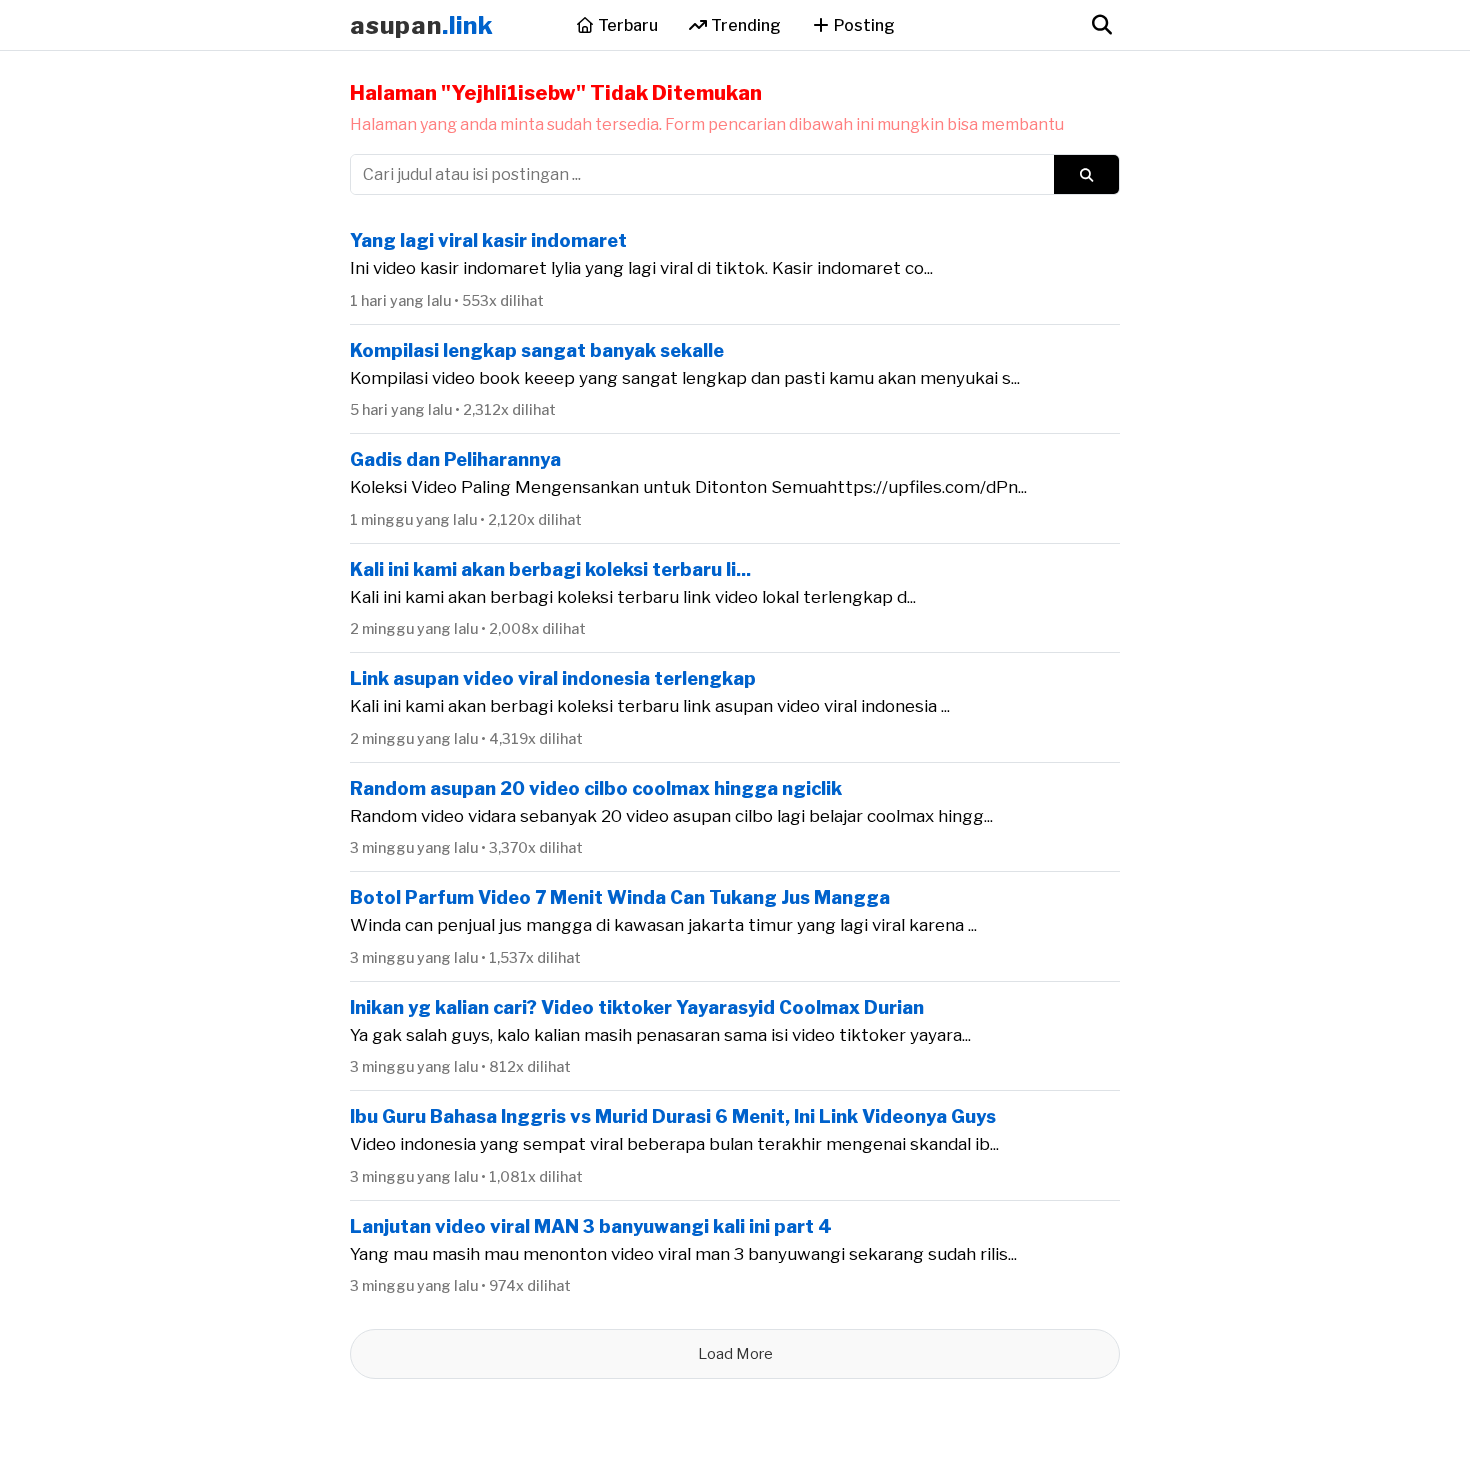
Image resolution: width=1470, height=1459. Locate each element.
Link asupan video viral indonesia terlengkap (553, 678)
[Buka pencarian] (1101, 25)
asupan (422, 25)
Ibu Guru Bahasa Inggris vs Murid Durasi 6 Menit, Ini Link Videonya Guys (673, 1116)
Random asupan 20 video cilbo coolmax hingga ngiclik (596, 788)
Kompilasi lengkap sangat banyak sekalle (537, 350)
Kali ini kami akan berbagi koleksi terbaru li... (550, 569)
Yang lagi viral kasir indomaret (488, 240)
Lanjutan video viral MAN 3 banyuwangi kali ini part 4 (591, 1226)
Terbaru (626, 25)
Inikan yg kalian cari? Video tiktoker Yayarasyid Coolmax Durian (637, 1007)
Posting (863, 25)
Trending (744, 25)
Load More (735, 1354)
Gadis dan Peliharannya (455, 459)
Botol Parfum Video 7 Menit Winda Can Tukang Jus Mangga (620, 897)
